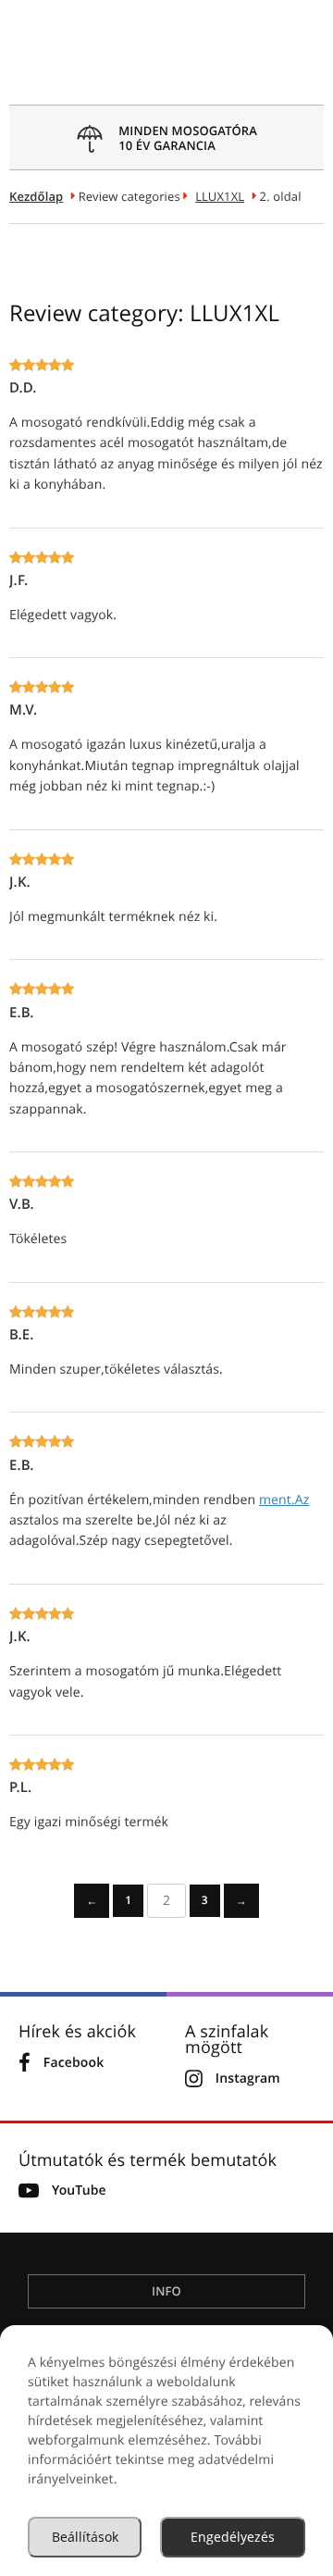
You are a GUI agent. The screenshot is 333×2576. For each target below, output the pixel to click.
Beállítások (85, 2537)
